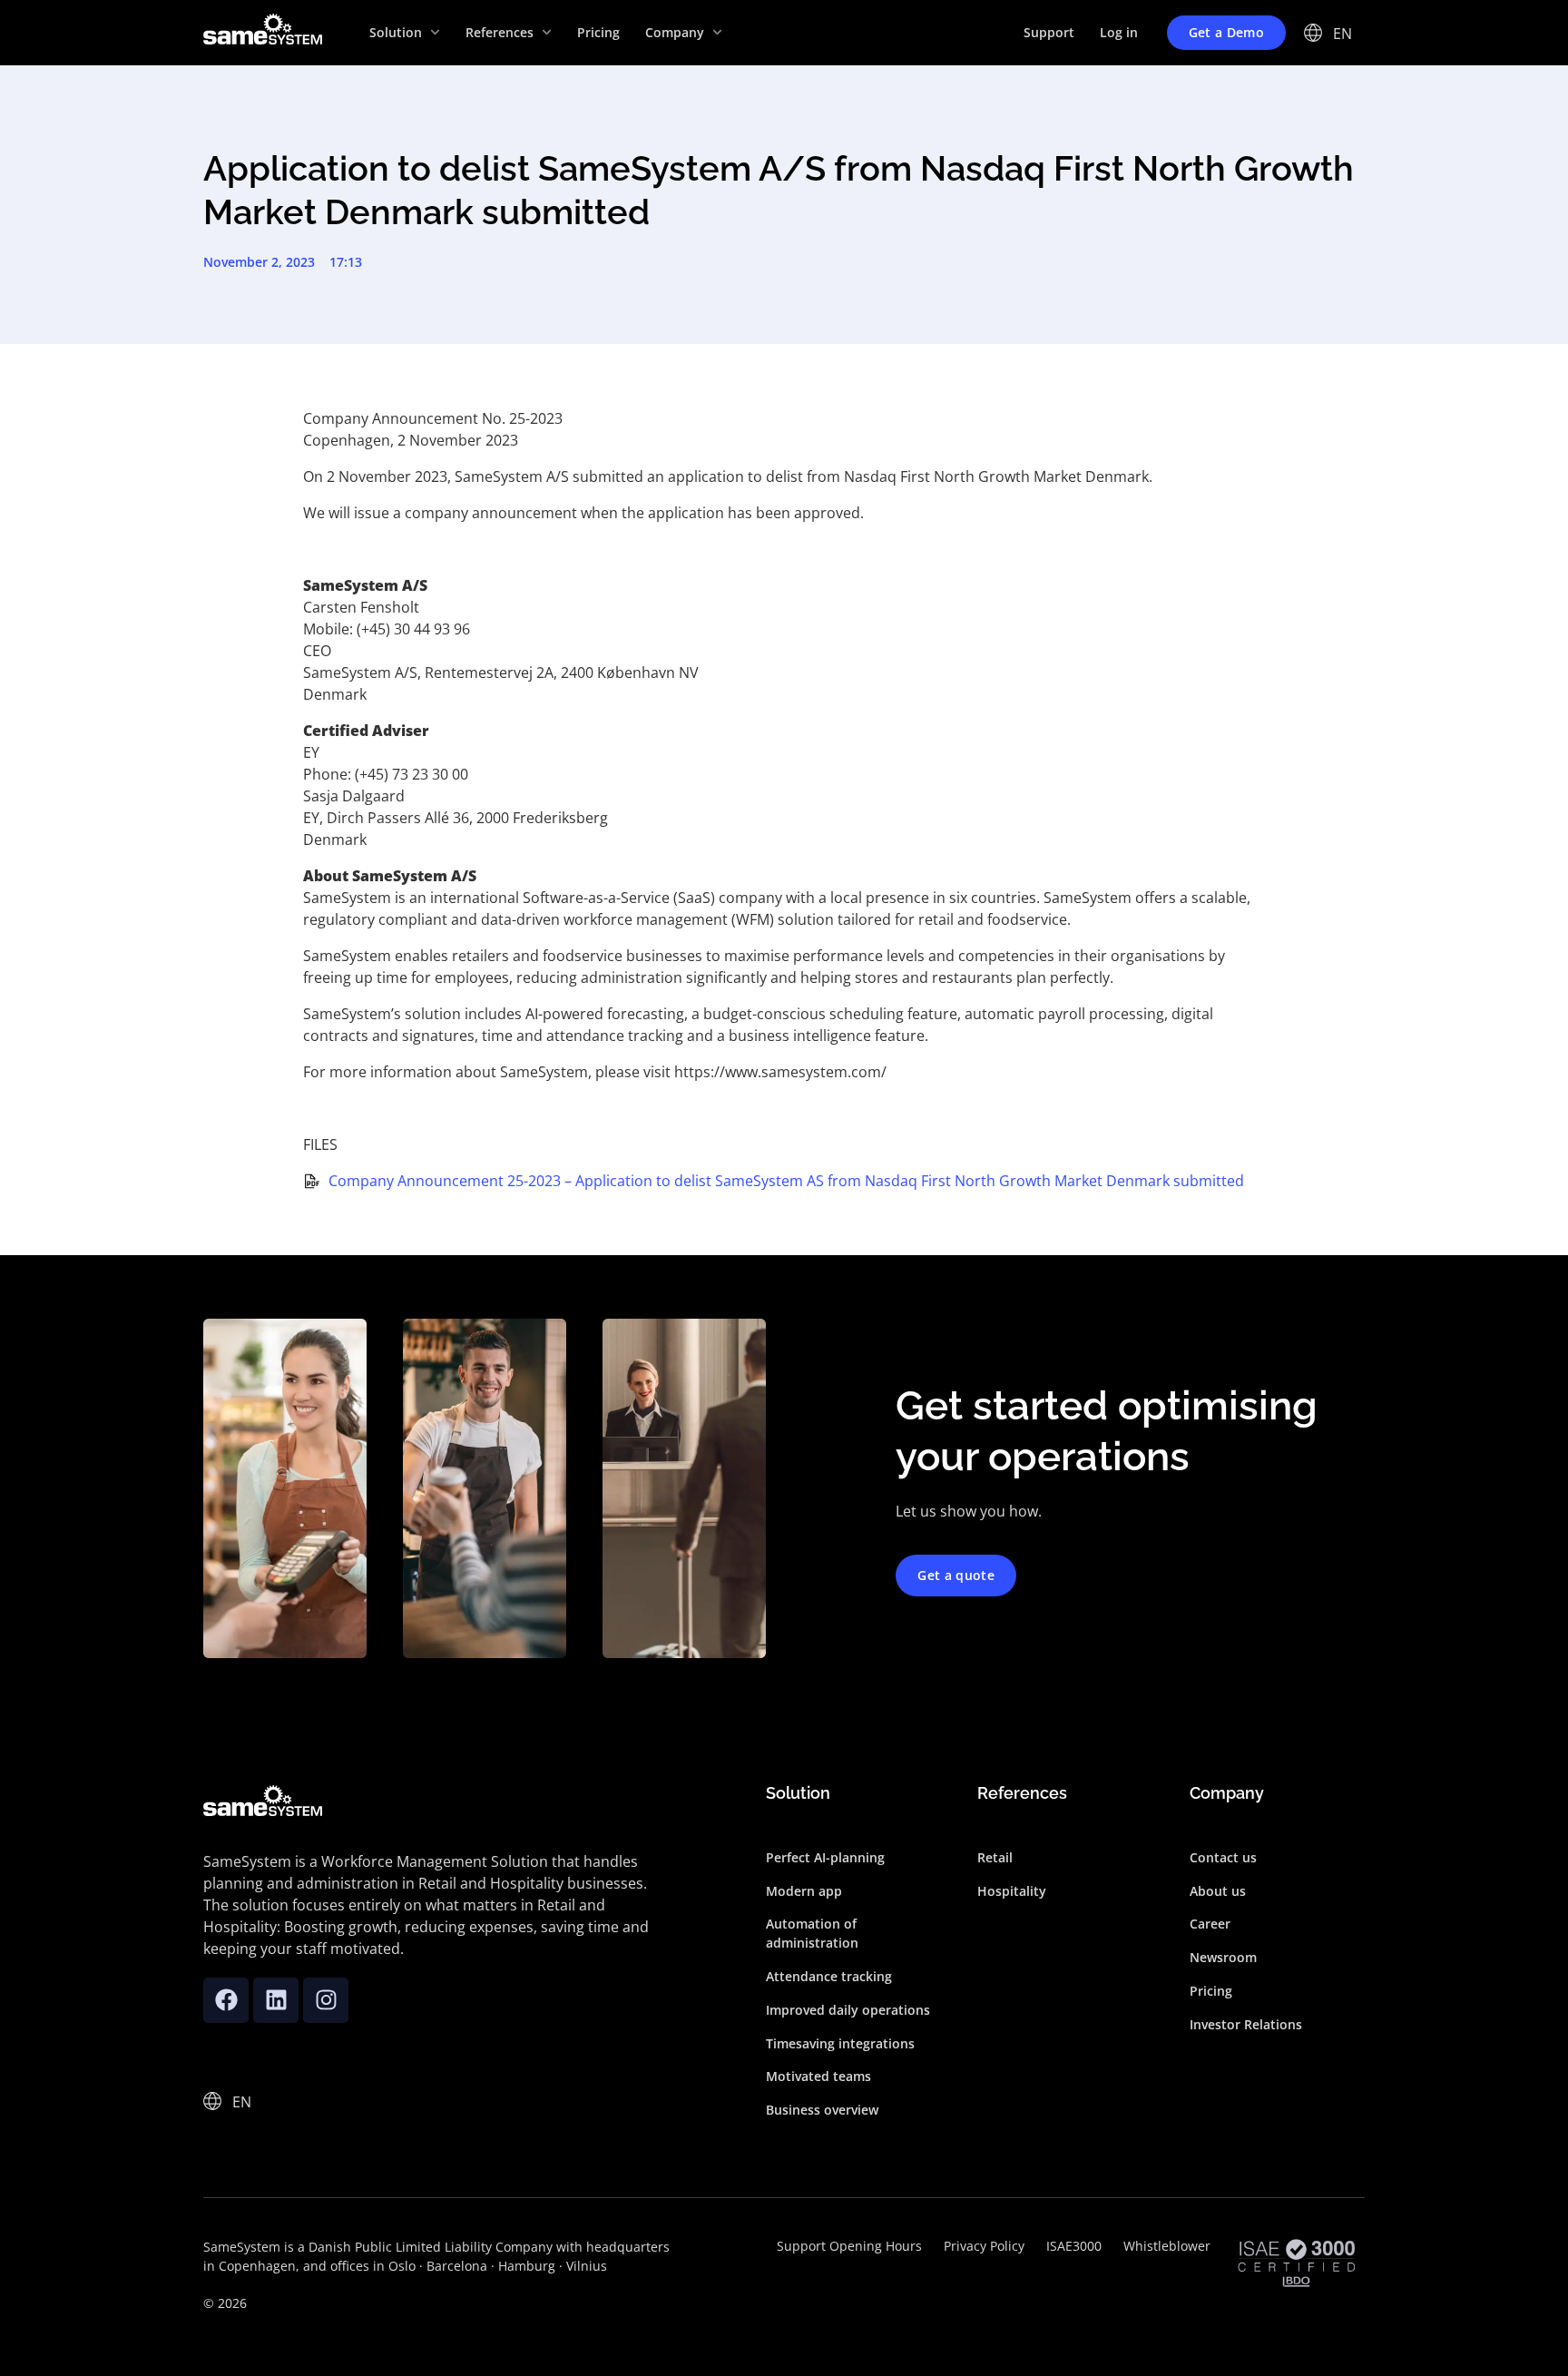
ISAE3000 (1074, 2246)
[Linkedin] (276, 2000)
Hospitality (1012, 1891)
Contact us (1223, 1857)
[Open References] (547, 32)
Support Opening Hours (849, 2246)
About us (1218, 1891)
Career (1210, 1924)
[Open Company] (717, 32)
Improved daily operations (848, 2010)
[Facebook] (226, 2000)
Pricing (1211, 1991)
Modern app (804, 1891)
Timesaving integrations (840, 2043)
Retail (995, 1857)
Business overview (822, 2110)
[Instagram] (326, 2000)
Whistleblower (1167, 2246)
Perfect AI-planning (825, 1857)
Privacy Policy (984, 2246)
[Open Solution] (435, 32)
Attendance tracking (829, 1976)
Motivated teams (818, 2076)
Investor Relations (1246, 2024)
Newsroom (1223, 1957)
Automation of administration (812, 1933)
